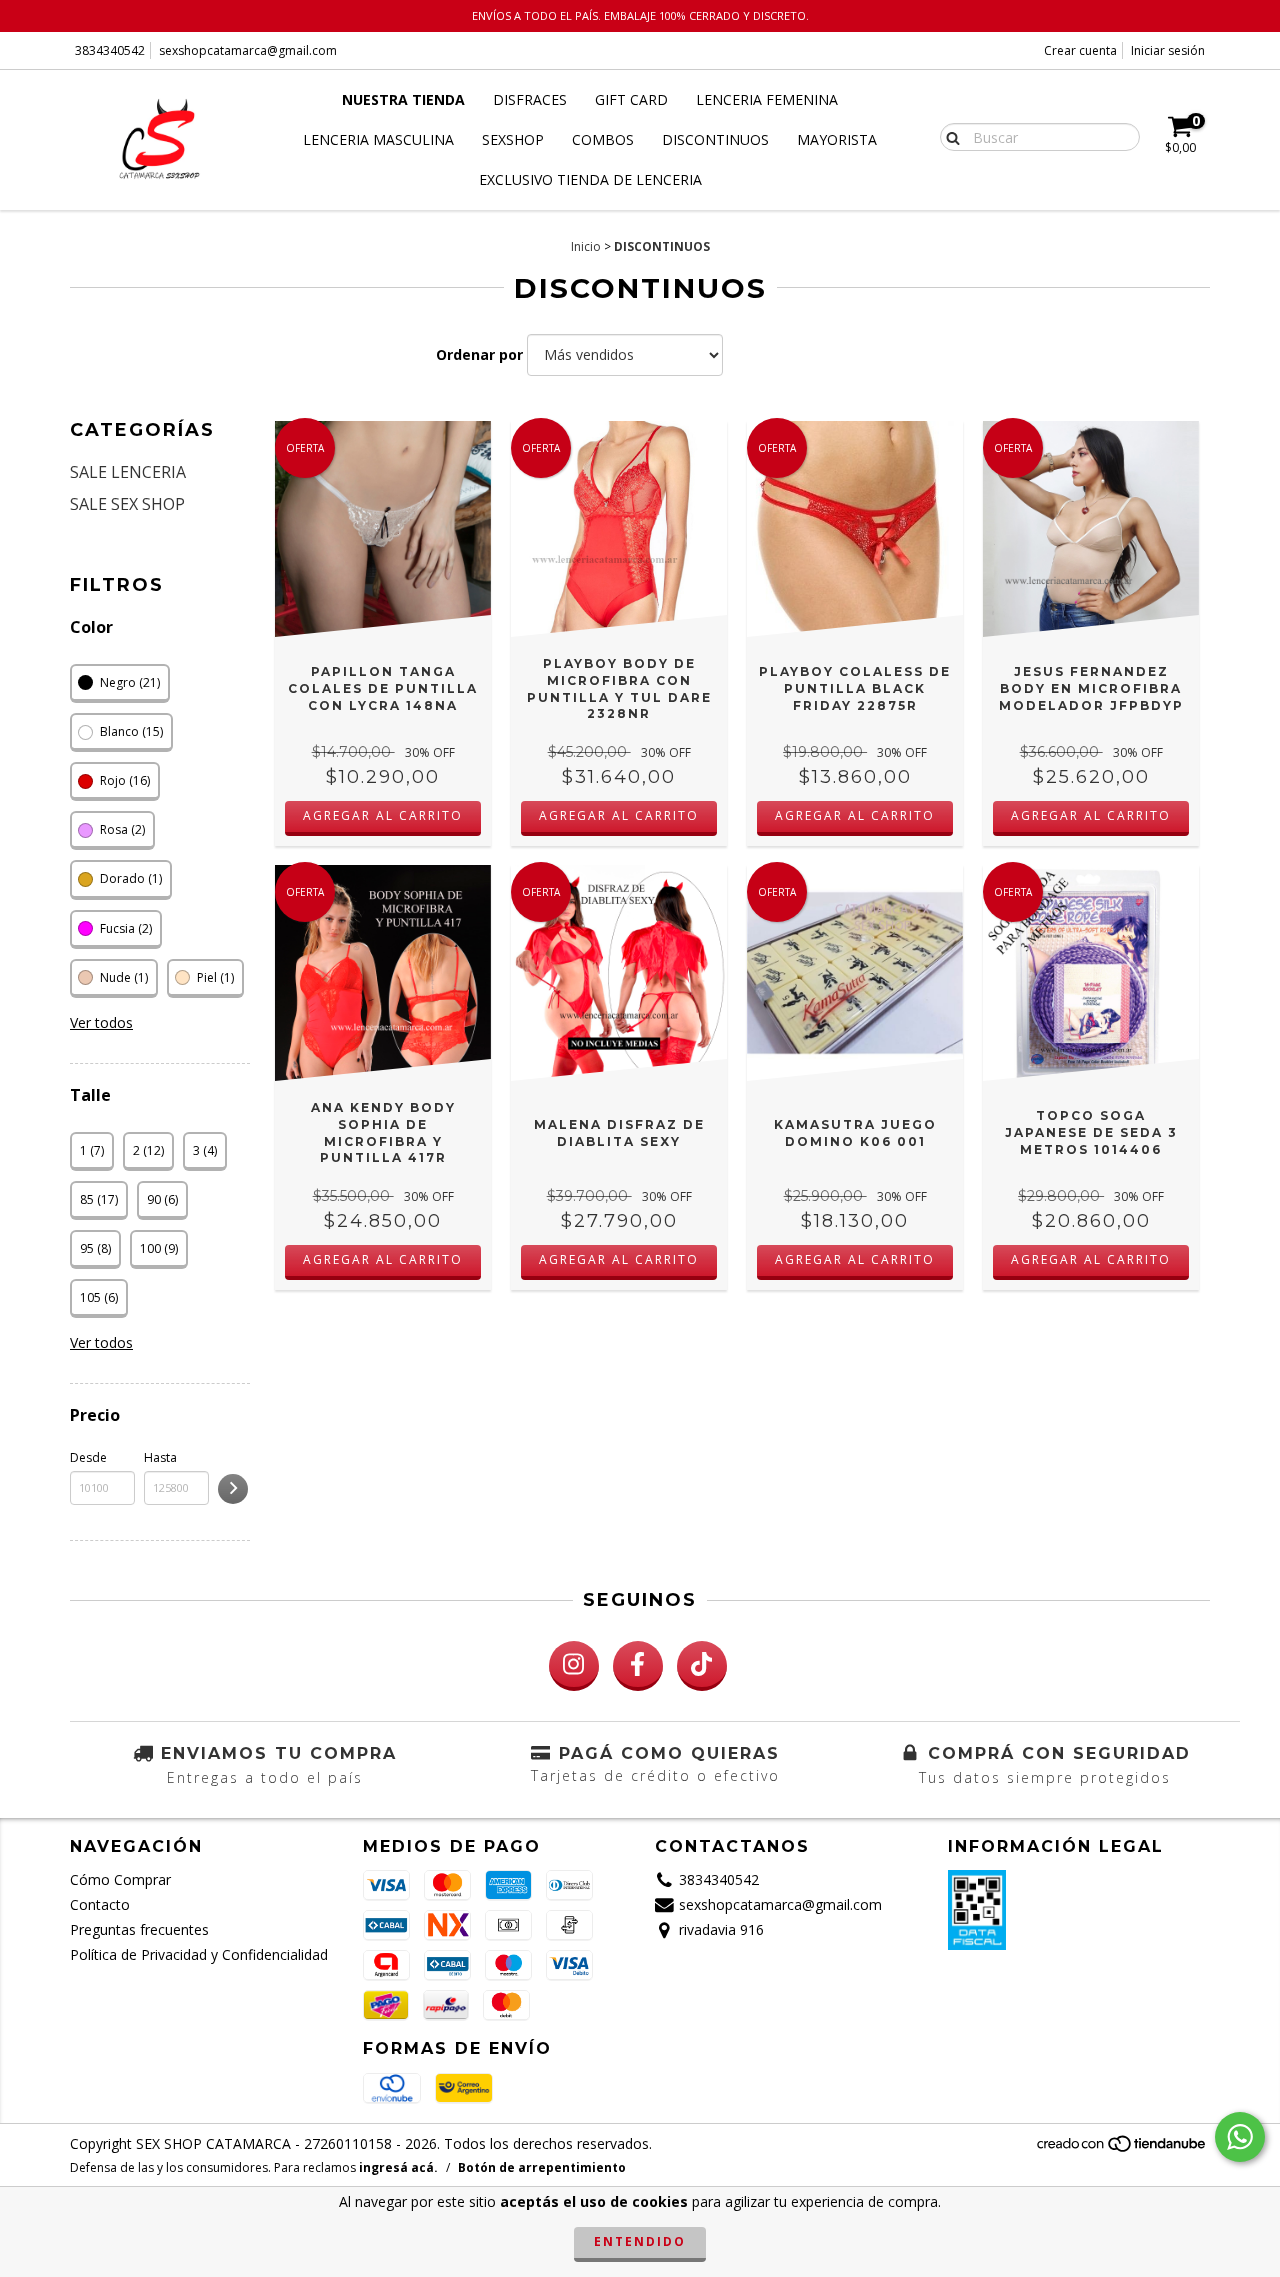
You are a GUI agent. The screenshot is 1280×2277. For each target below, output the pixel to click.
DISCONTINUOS (715, 139)
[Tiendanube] (1122, 2148)
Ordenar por (479, 354)
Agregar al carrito (383, 815)
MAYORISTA (837, 139)
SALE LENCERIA (128, 472)
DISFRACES (530, 99)
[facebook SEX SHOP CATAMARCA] (638, 1666)
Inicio (586, 246)
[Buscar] (948, 136)
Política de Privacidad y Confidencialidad (199, 1954)
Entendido (640, 2241)
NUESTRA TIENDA (403, 99)
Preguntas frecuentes (139, 1929)
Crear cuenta (1080, 50)
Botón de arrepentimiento (542, 2167)
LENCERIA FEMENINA (767, 99)
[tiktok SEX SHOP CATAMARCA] (702, 1666)
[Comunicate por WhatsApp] (1240, 2137)
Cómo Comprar (120, 1879)
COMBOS (603, 139)
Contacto (100, 1904)
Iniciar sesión (1168, 50)
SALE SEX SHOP (127, 504)
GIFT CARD (631, 99)
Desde (88, 1457)
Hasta (160, 1457)
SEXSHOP (513, 139)
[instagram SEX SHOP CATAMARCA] (574, 1666)
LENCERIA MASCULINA (378, 139)
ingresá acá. (398, 2167)
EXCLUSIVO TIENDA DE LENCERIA (590, 179)
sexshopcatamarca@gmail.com (248, 50)
